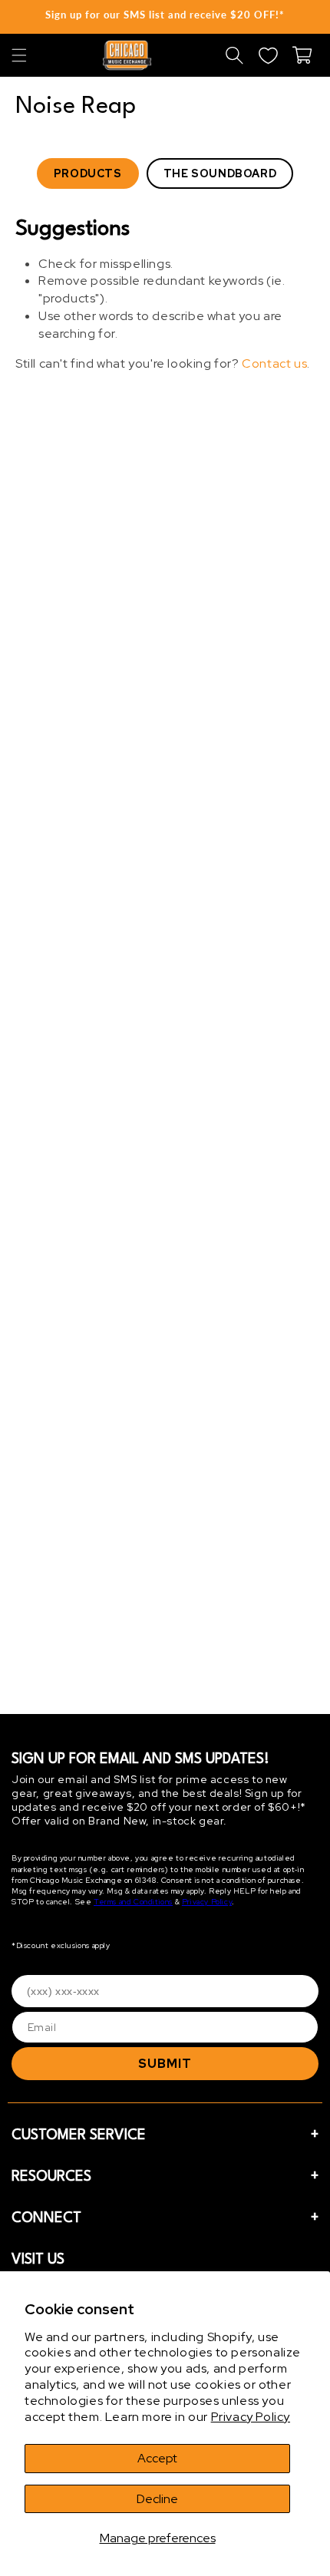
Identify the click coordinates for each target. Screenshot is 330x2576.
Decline (157, 2499)
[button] (19, 55)
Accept (157, 2458)
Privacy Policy (251, 2417)
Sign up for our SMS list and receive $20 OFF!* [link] (165, 15)
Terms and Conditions (133, 1902)
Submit (165, 2064)
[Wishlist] (268, 55)
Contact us (274, 363)
